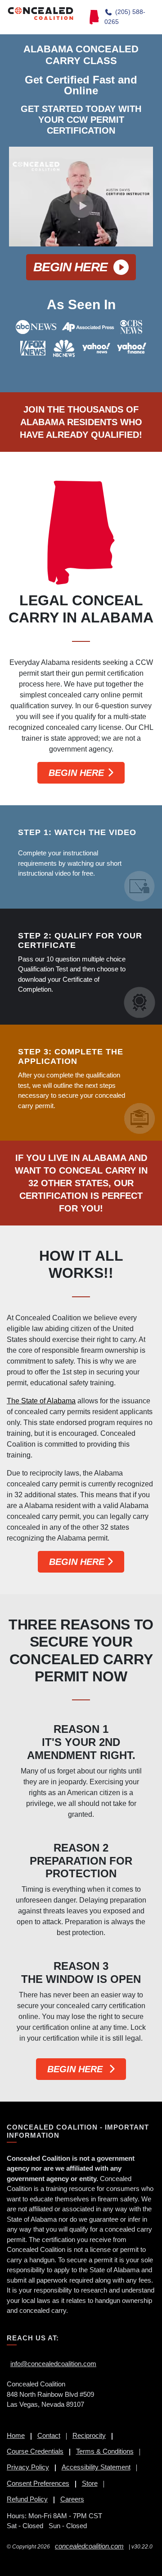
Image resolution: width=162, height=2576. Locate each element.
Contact (49, 2435)
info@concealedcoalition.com (53, 2364)
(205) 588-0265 (125, 17)
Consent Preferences (38, 2483)
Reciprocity (89, 2435)
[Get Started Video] (81, 197)
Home (16, 2435)
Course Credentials (35, 2451)
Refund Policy (27, 2499)
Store (90, 2483)
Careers (72, 2499)
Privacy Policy (28, 2467)
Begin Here (70, 267)
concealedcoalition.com (89, 2546)
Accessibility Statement (96, 2467)
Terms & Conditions (105, 2451)
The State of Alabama (41, 1401)
